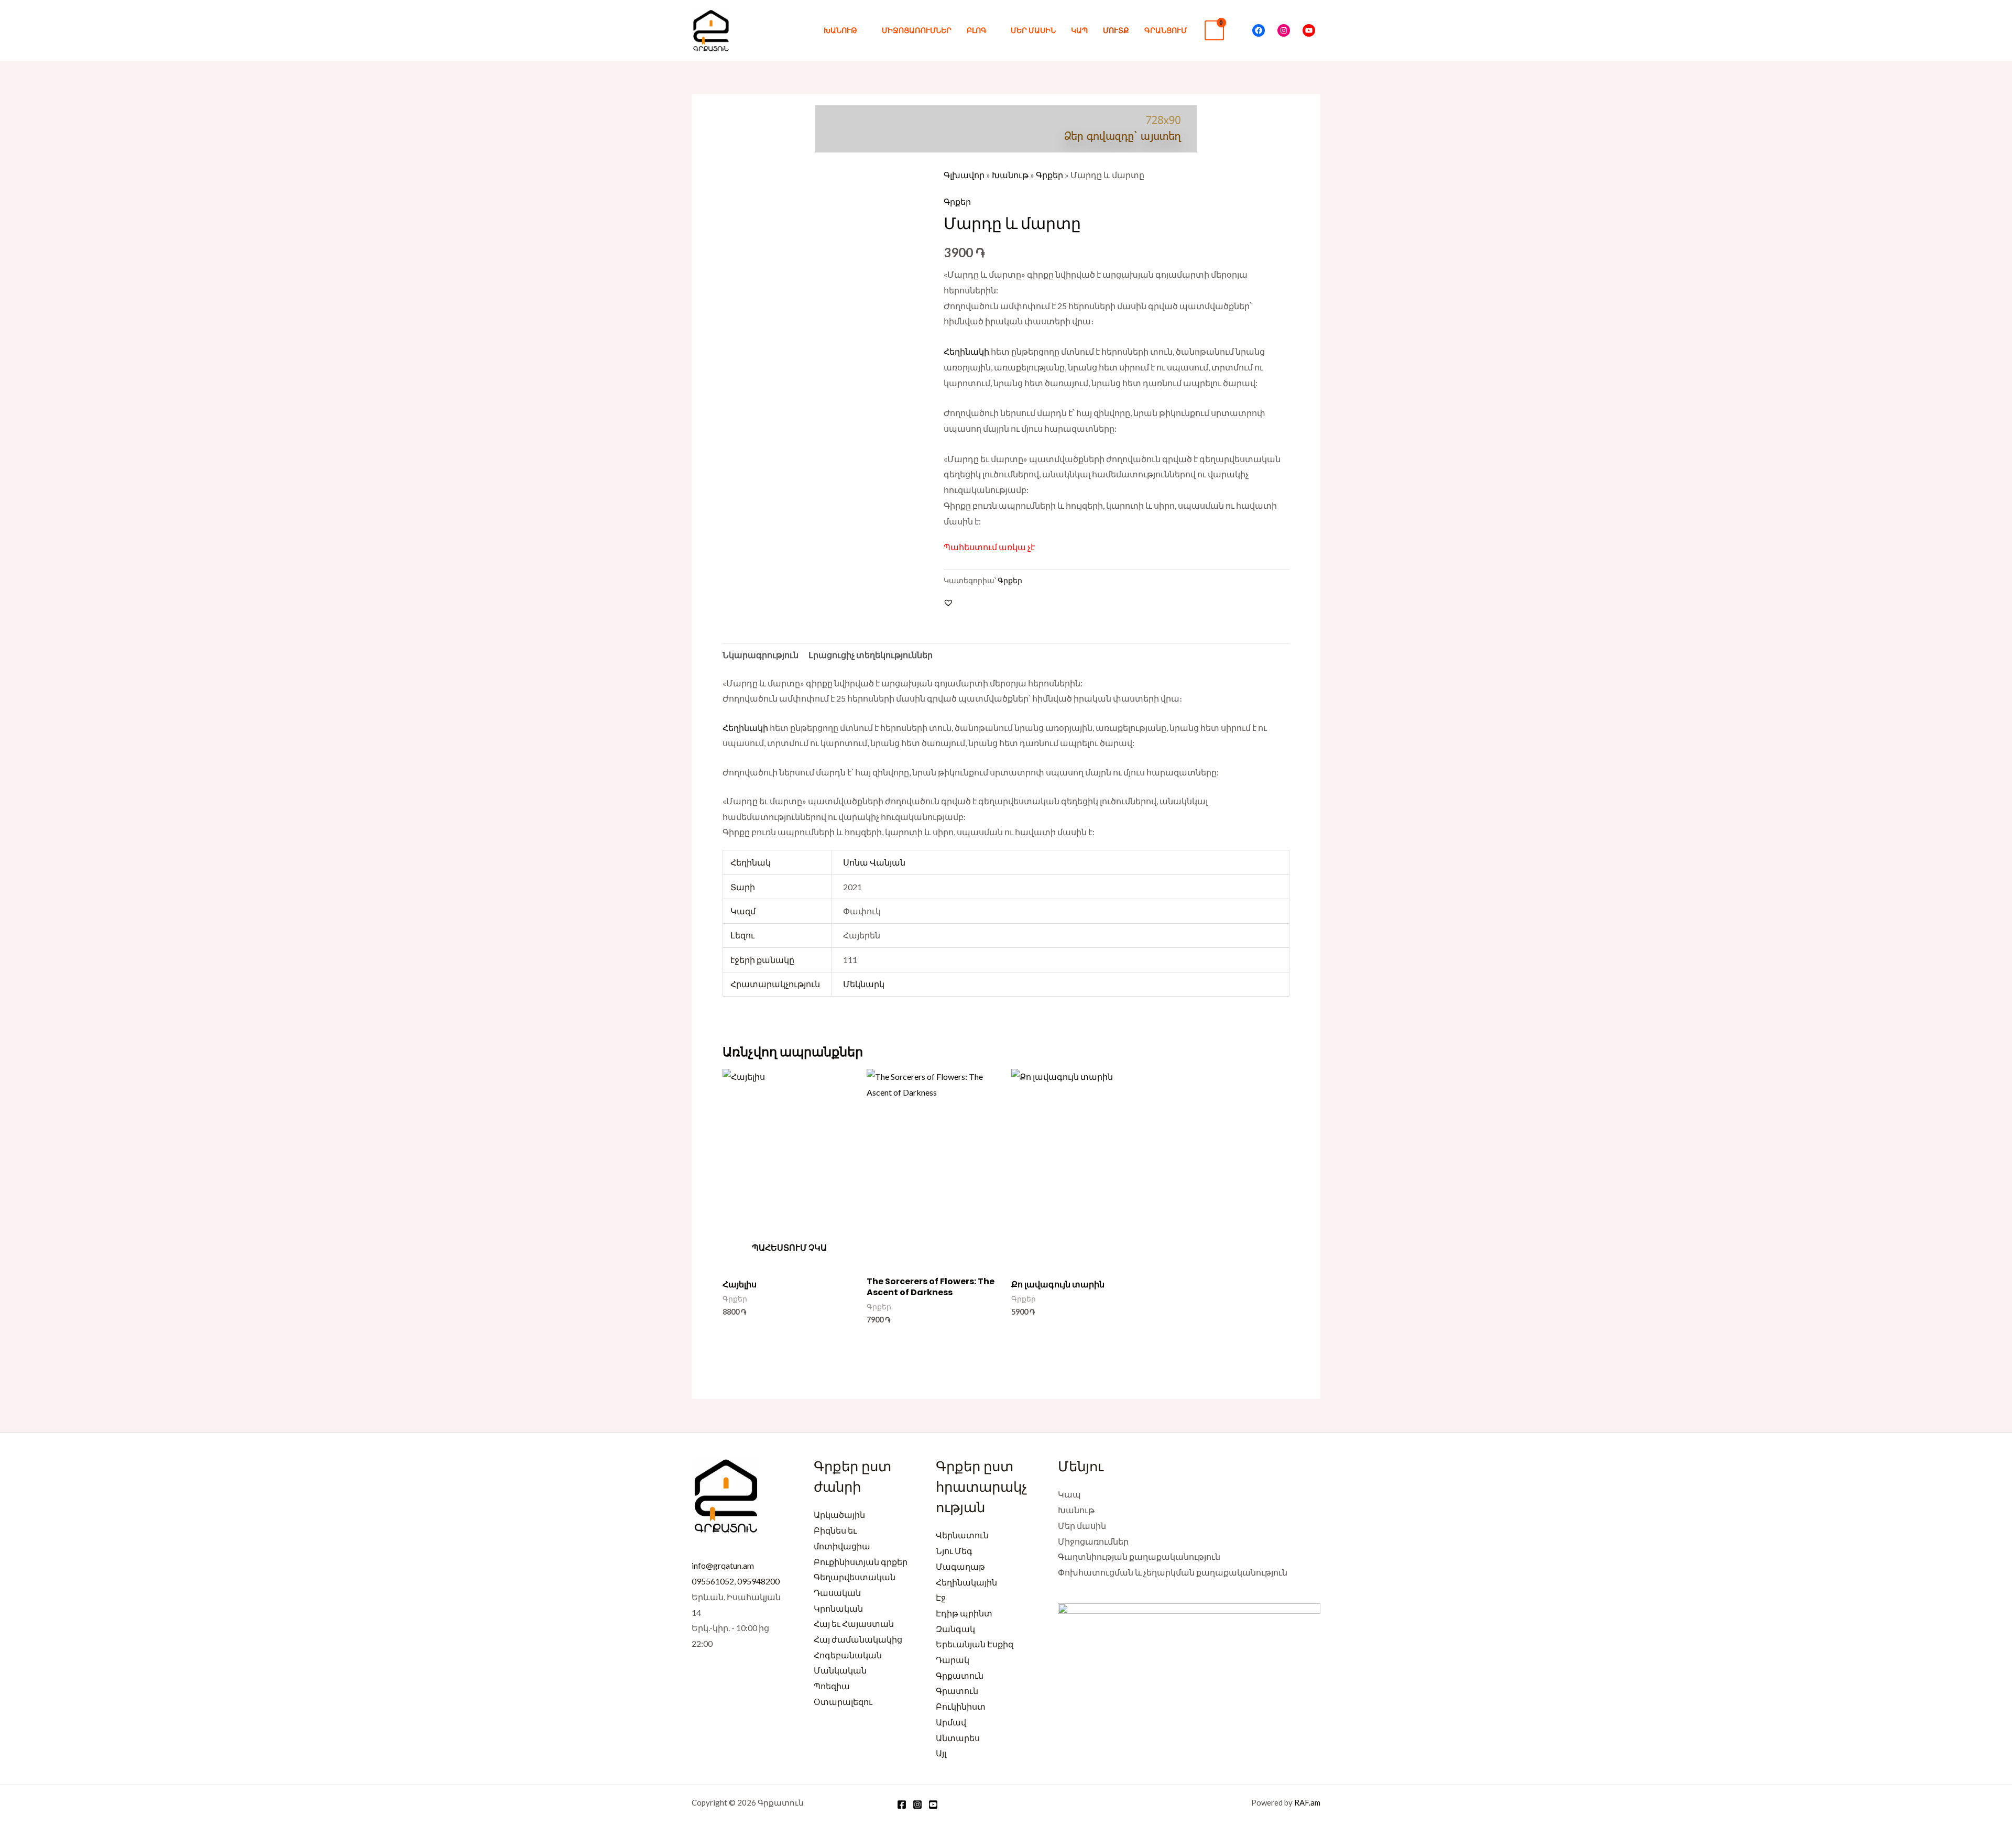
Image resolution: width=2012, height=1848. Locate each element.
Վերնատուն (962, 1535)
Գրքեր (1049, 175)
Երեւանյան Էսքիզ (975, 1644)
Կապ (1079, 30)
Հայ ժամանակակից (858, 1639)
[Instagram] (1284, 30)
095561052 (713, 1581)
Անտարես (958, 1738)
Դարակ (953, 1660)
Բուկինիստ (961, 1706)
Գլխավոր (964, 175)
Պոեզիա (832, 1686)
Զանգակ (955, 1629)
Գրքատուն (960, 1675)
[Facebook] (1259, 30)
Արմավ (951, 1722)
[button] (1238, 30)
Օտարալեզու (843, 1702)
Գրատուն (957, 1691)
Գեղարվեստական (855, 1577)
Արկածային (839, 1515)
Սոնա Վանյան (874, 862)
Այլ (941, 1753)
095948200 (758, 1581)
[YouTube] (1309, 30)
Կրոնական (838, 1608)
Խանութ (840, 30)
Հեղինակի (966, 351)
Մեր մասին (1033, 30)
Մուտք (1116, 30)
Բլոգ (977, 30)
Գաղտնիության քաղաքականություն (1139, 1556)
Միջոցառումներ (917, 30)
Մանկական (840, 1670)
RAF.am (1307, 1802)
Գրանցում (1166, 30)
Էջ (941, 1597)
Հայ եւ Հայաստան (854, 1623)
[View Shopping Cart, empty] (1214, 31)
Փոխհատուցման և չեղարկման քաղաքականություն (1173, 1572)
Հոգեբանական (848, 1655)
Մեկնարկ (864, 984)
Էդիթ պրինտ (964, 1613)
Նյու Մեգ (954, 1551)
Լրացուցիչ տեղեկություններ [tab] (871, 655)
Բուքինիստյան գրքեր (861, 1562)
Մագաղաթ (960, 1566)
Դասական (837, 1593)
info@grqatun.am (723, 1565)
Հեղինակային (966, 1582)
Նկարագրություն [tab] (761, 655)
